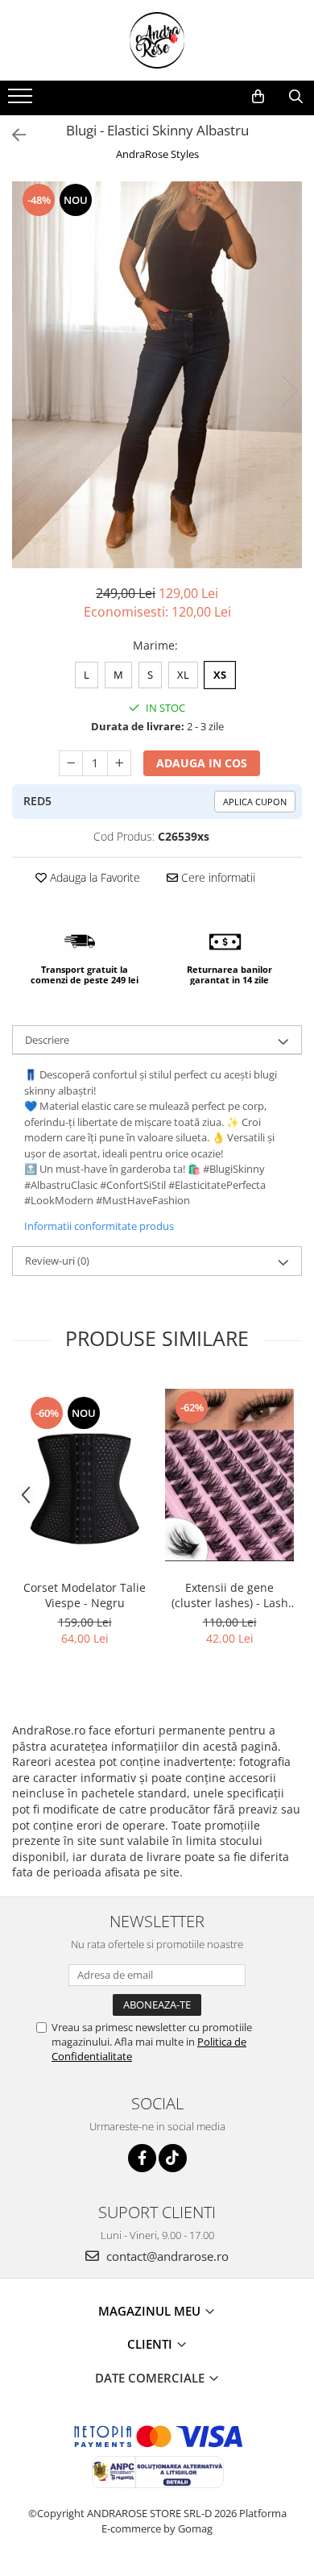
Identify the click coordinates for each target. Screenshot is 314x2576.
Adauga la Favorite (93, 877)
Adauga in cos (202, 763)
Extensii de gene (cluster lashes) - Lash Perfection (230, 1595)
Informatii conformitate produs (99, 1226)
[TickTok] (173, 2158)
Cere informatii (217, 877)
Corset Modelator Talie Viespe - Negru (85, 1595)
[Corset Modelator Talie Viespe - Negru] (85, 1475)
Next (289, 391)
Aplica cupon (255, 802)
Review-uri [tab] (57, 1261)
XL (183, 675)
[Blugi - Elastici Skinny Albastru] (157, 375)
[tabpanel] (157, 375)
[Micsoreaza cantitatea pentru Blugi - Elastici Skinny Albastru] (71, 763)
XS (220, 675)
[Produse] (22, 101)
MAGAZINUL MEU (151, 2311)
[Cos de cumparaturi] (258, 97)
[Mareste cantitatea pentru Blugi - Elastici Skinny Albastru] (119, 763)
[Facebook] (142, 2158)
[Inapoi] (12, 135)
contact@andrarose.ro (166, 2256)
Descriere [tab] (47, 1040)
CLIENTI (151, 2344)
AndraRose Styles (157, 154)
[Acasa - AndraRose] (157, 40)
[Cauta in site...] (296, 97)
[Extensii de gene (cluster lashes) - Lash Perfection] (229, 1475)
